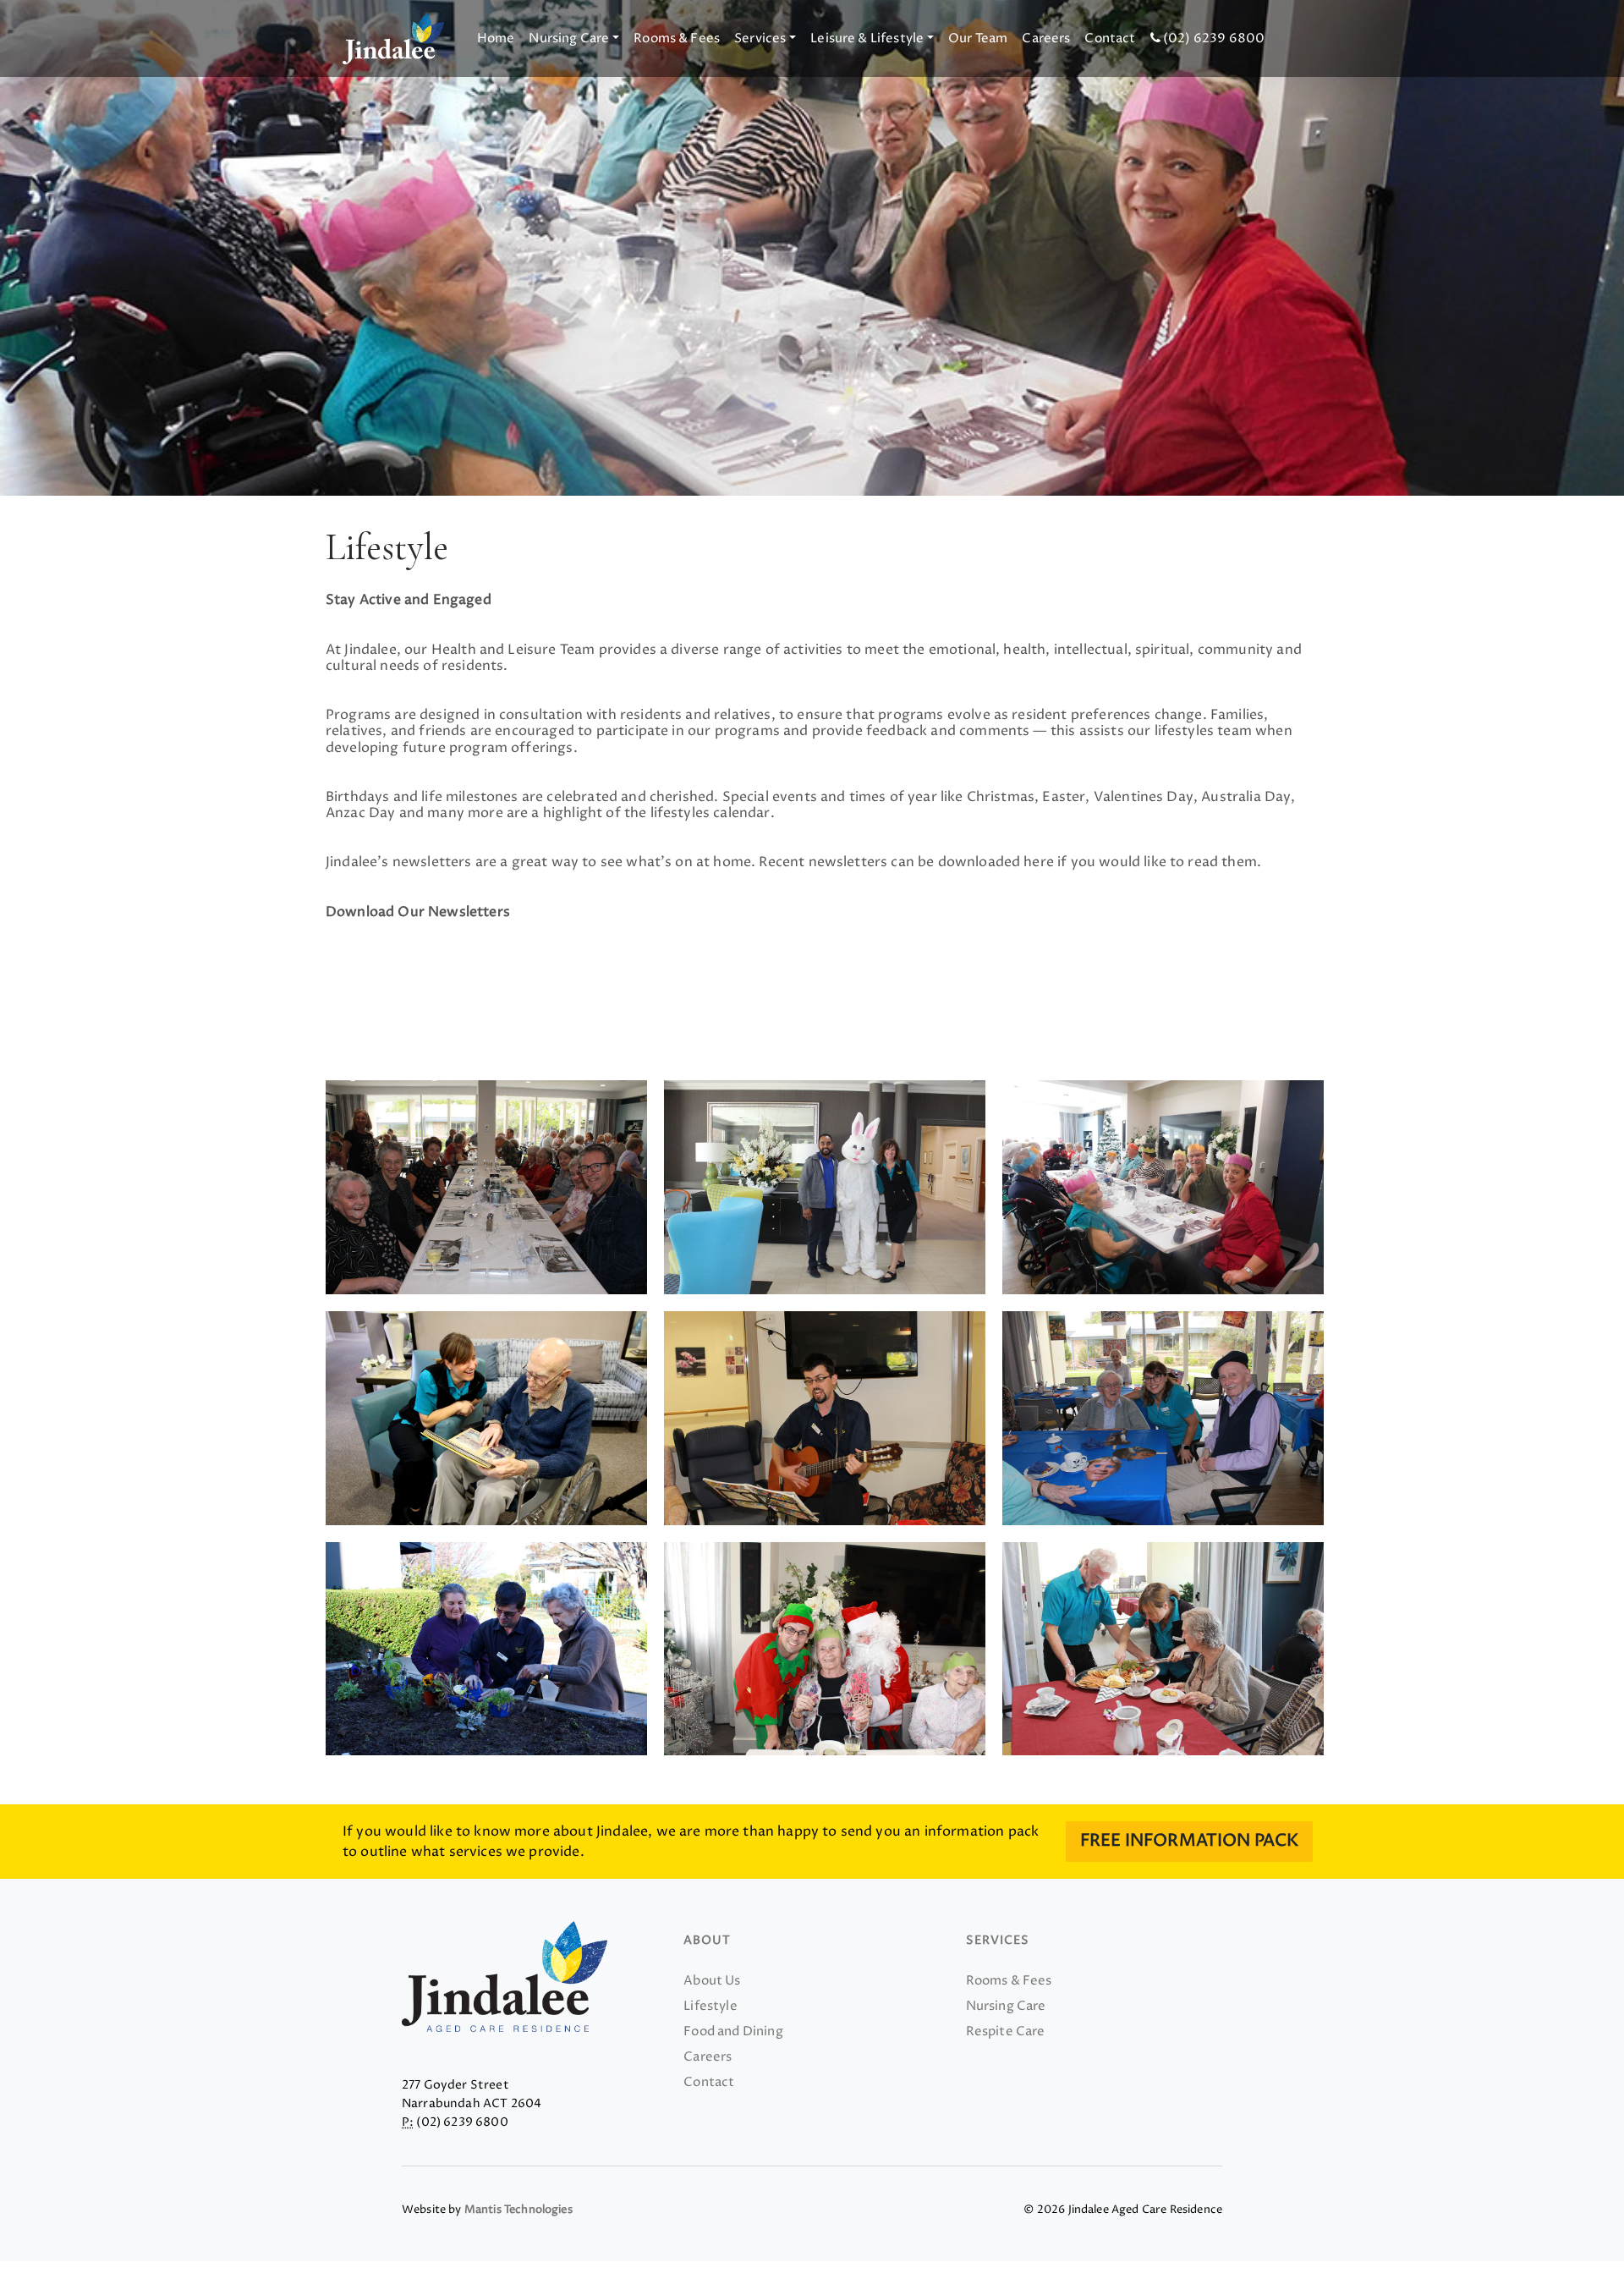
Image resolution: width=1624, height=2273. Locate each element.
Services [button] (760, 38)
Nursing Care (1006, 2006)
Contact (1110, 38)
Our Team (978, 38)
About (707, 1940)
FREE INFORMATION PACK (1189, 1841)
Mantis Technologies (518, 2210)
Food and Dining (733, 2031)
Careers (1046, 38)
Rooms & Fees (677, 38)
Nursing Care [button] (569, 38)
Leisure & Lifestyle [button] (867, 38)
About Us (712, 1981)
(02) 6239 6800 (1213, 38)
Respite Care (1006, 2031)
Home (496, 38)
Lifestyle (710, 2006)
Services (998, 1940)
